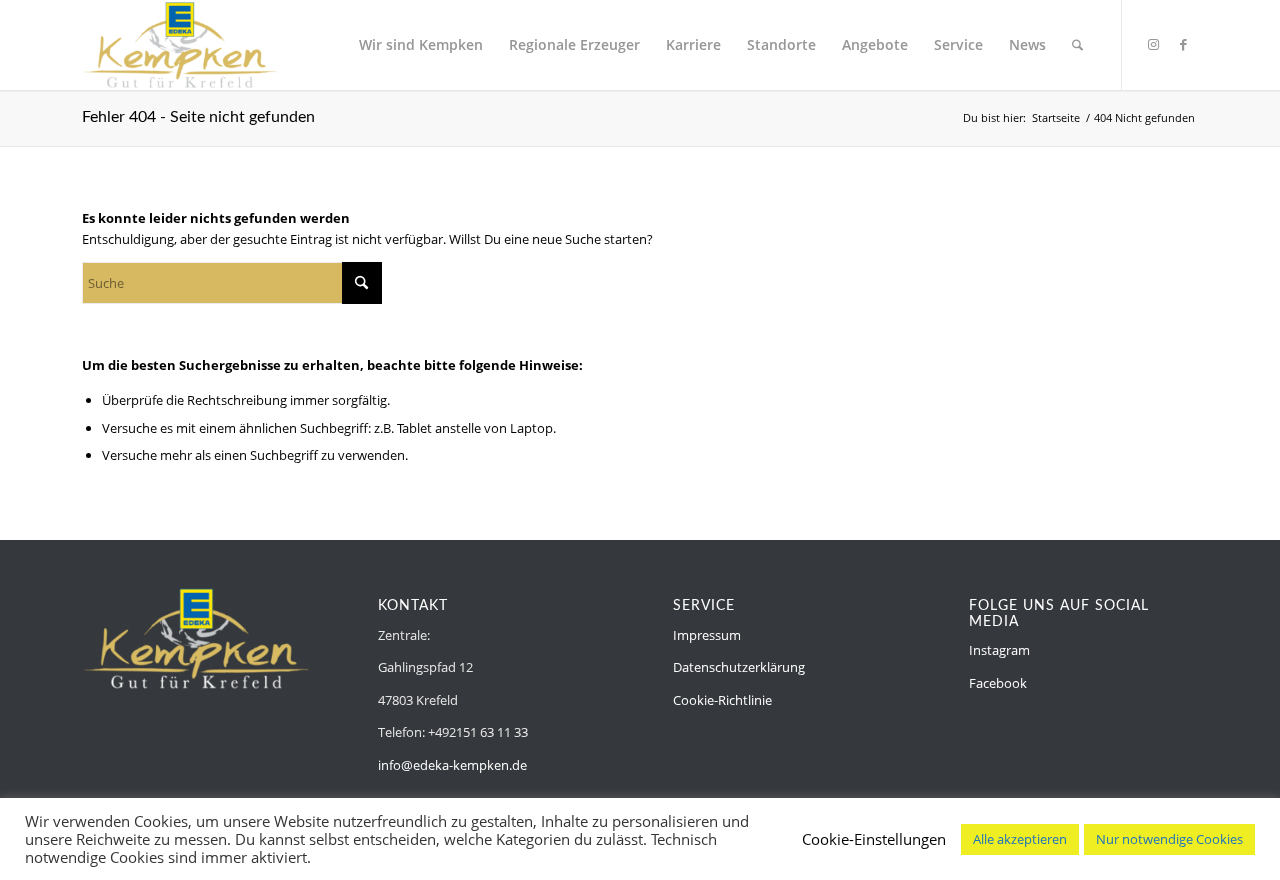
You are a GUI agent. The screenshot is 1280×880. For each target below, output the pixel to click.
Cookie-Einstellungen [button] (874, 839)
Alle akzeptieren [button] (1020, 839)
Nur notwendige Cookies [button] (1169, 839)
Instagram (999, 650)
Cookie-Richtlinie (722, 700)
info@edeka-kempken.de (452, 765)
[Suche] (1077, 45)
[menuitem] (421, 45)
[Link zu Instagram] (1153, 44)
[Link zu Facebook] (1183, 44)
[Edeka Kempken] (180, 45)
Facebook (998, 683)
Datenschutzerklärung (739, 667)
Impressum (707, 635)
